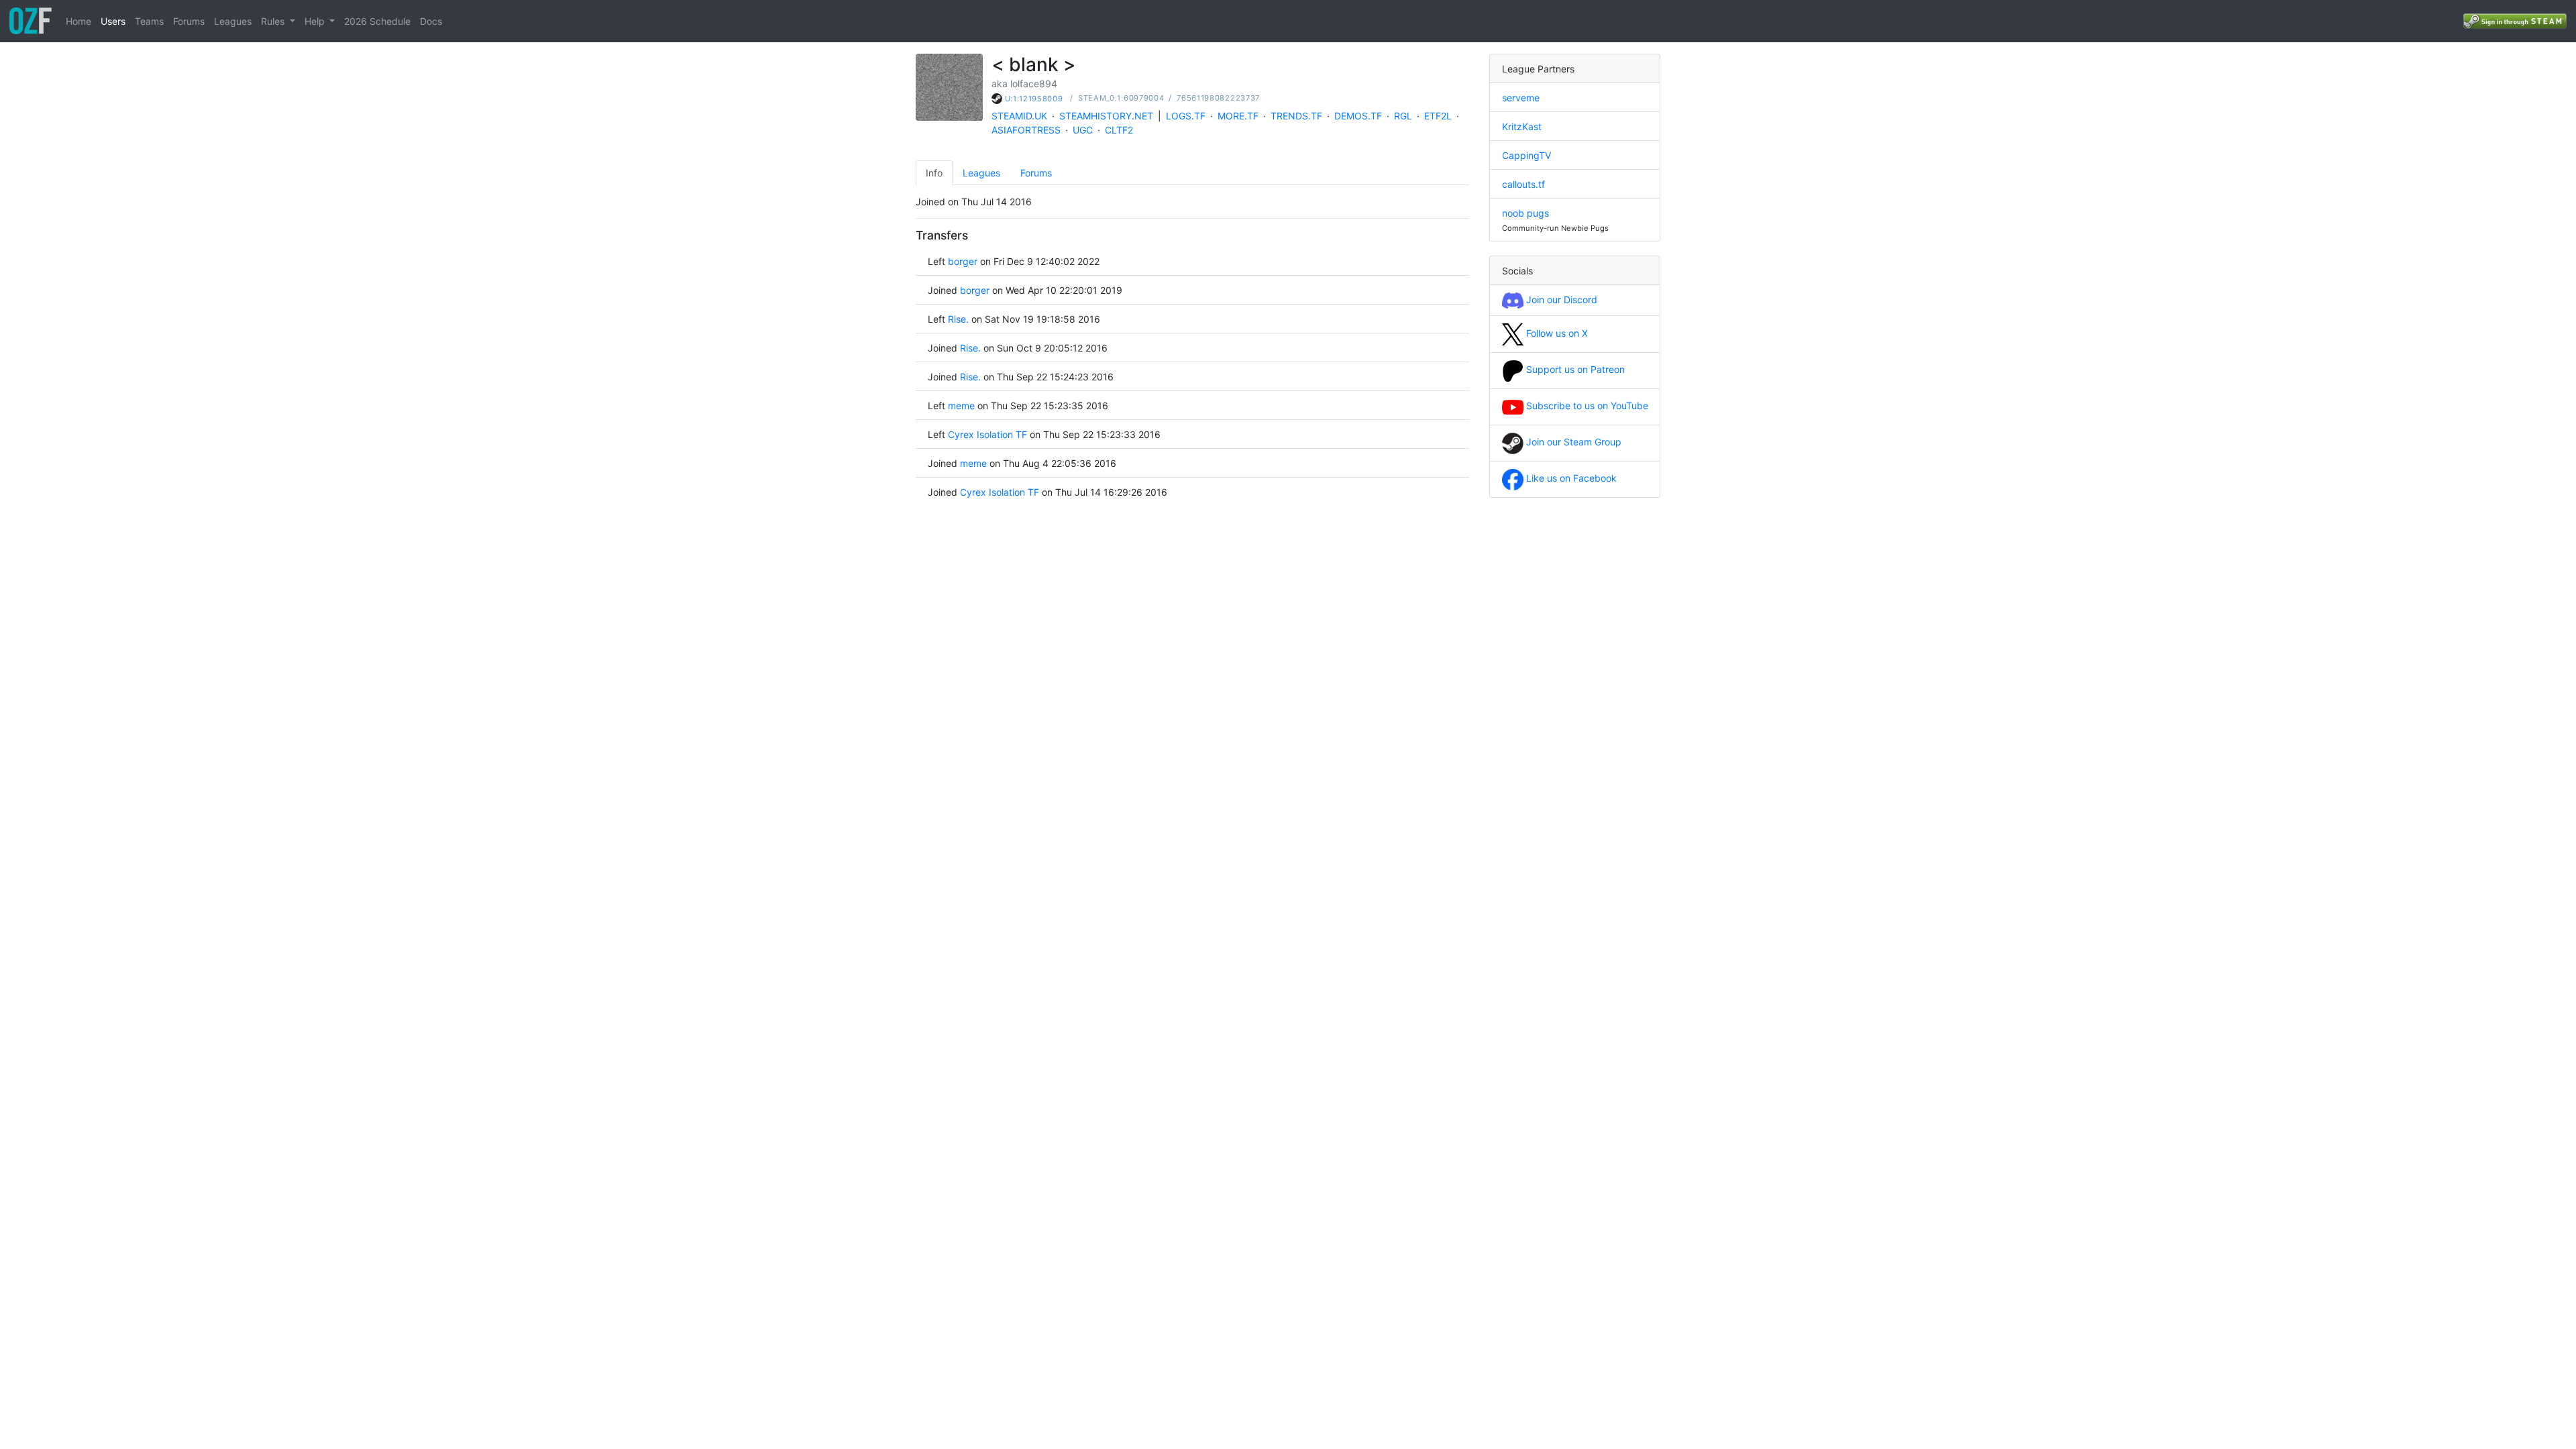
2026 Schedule (377, 21)
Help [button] (316, 21)
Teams (149, 21)
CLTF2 (1119, 130)
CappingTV (1526, 155)
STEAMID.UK (1019, 116)
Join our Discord (1560, 300)
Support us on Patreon (1574, 369)
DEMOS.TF (1358, 116)
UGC (1083, 130)
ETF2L (1438, 116)
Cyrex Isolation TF (987, 434)
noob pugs (1525, 213)
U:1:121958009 (1034, 99)
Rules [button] (274, 21)
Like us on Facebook (1570, 478)
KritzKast (1522, 126)
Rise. (958, 319)
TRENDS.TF (1296, 116)
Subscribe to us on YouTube (1586, 406)
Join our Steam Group (1572, 442)
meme (961, 406)
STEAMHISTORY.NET (1106, 116)
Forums (189, 21)
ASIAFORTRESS (1026, 130)
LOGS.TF (1186, 116)
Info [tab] (934, 173)
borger (963, 261)
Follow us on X (1556, 333)
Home (78, 21)
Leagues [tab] (981, 173)
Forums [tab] (1036, 173)
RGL (1403, 116)
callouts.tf (1523, 184)
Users (113, 21)
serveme (1521, 98)
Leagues (233, 21)
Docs (431, 21)
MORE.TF (1238, 116)
